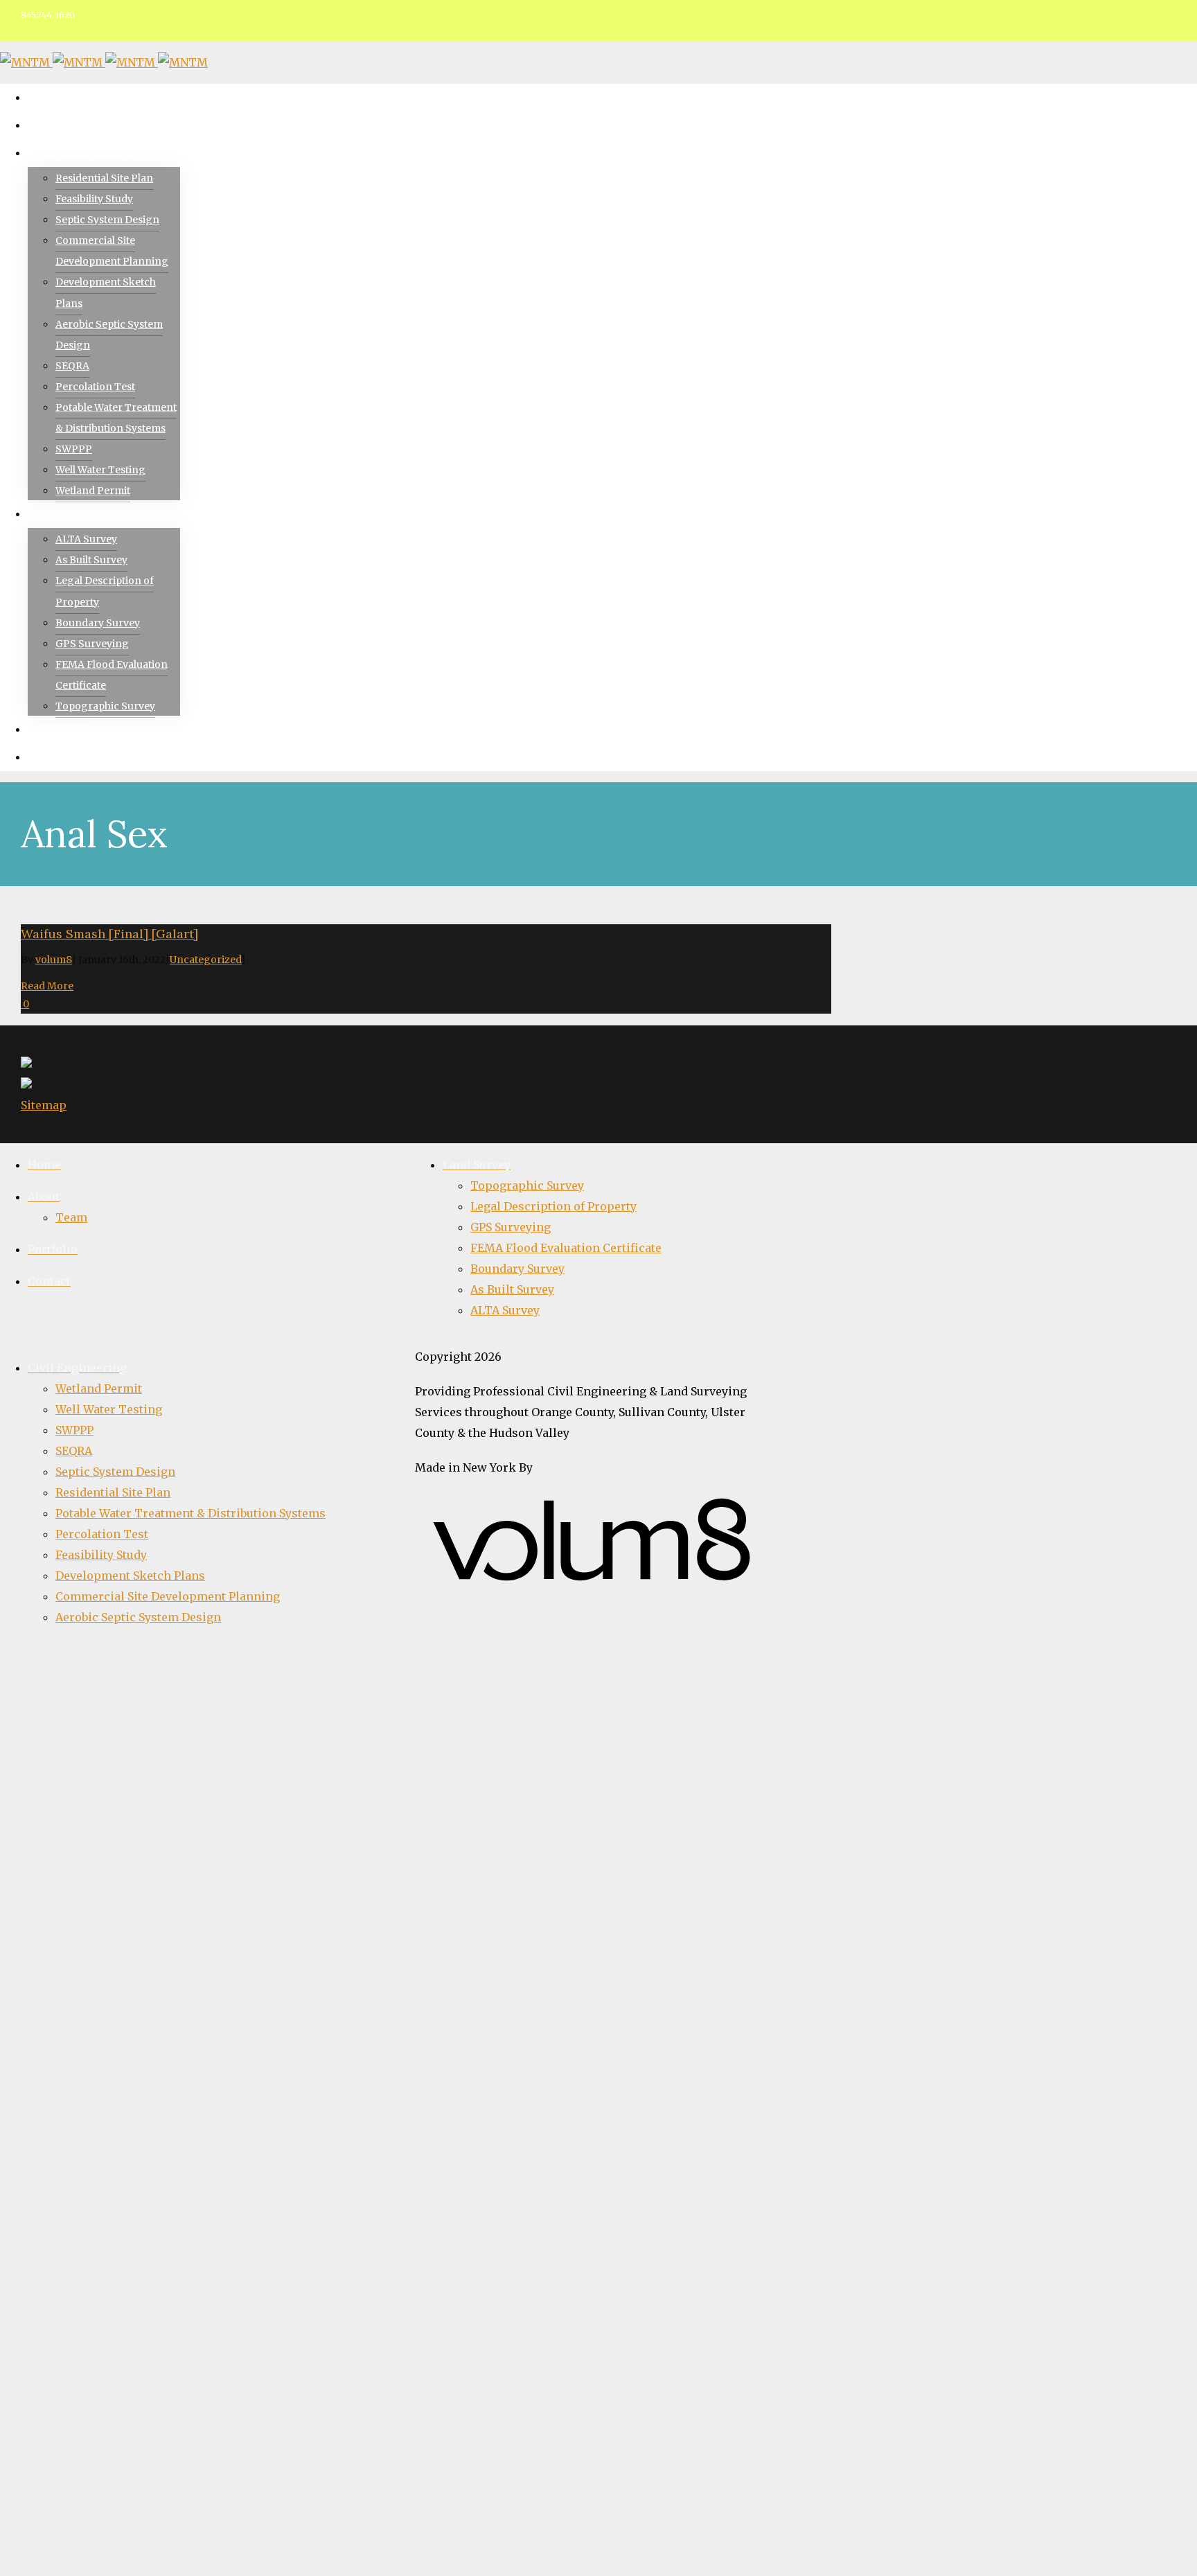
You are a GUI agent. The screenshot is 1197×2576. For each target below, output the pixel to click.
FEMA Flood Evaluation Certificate (566, 1248)
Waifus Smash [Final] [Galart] (109, 934)
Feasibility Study (101, 1555)
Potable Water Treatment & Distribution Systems (190, 1513)
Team (71, 1217)
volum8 (54, 960)
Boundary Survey (517, 1269)
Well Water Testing (109, 1409)
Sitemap (44, 1105)
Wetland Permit (99, 1388)
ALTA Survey (505, 1310)
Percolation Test (102, 1534)
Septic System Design (115, 1472)
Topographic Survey (527, 1185)
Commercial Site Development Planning (168, 1596)
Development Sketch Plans (130, 1576)
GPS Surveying (511, 1227)
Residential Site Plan (113, 1492)
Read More (47, 986)
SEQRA (74, 1451)
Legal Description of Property (553, 1206)
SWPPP (74, 1430)
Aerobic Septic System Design (138, 1617)
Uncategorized (206, 960)
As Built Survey (512, 1289)
